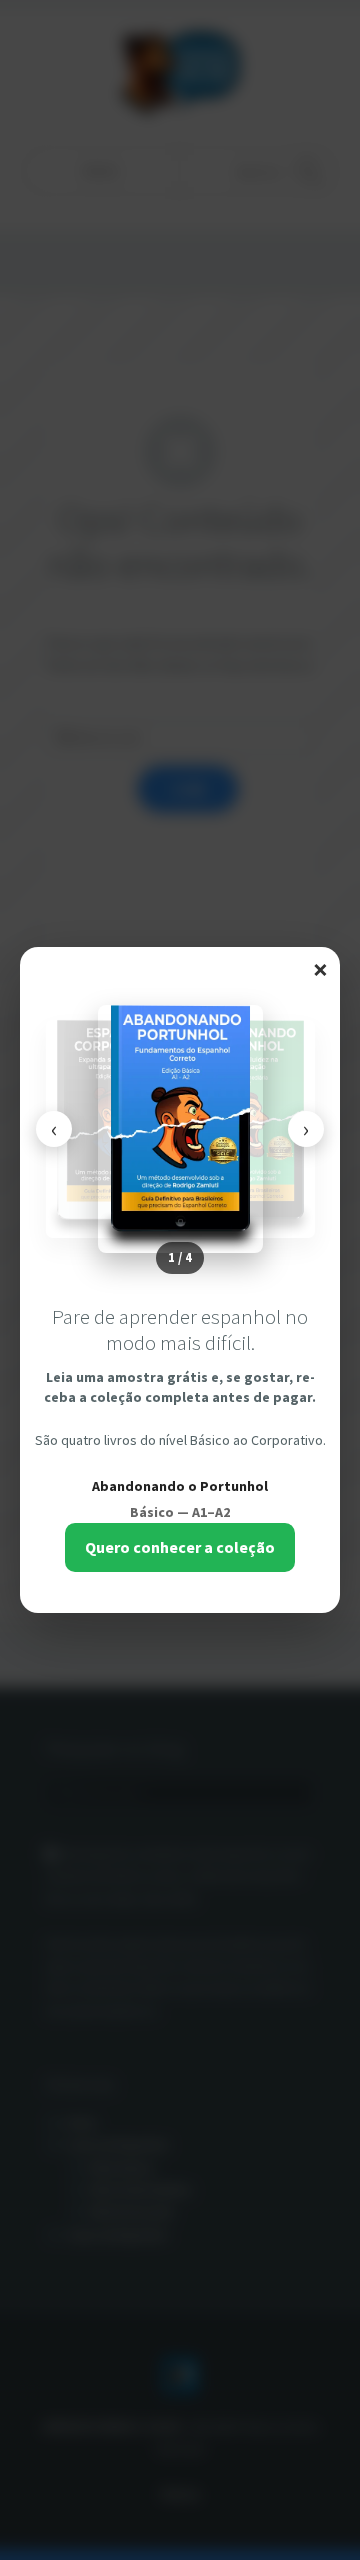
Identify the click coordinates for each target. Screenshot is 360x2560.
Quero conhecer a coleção (180, 1547)
